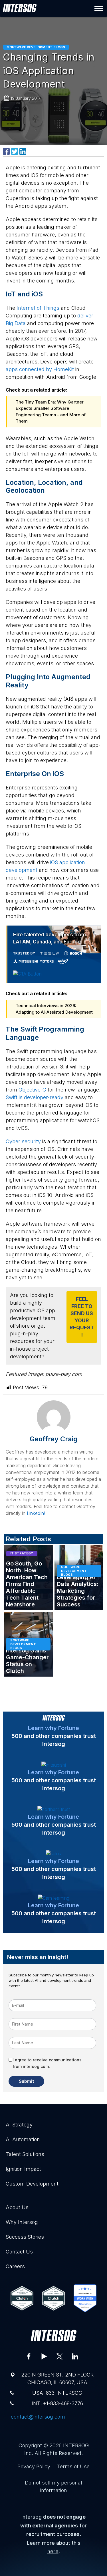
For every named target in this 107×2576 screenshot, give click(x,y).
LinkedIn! (36, 1501)
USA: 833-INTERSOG (57, 2380)
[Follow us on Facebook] (29, 2344)
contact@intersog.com (38, 2404)
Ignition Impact (23, 2156)
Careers (15, 2254)
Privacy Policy (34, 2454)
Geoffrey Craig (54, 1426)
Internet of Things (38, 308)
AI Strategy (19, 2112)
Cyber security (23, 1129)
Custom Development (32, 2171)
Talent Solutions (25, 2142)
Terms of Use (73, 2454)
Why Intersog (22, 2210)
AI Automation (23, 2127)
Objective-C (32, 1077)
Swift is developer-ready (35, 1085)
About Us (17, 2195)
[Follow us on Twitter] (60, 2344)
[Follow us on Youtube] (44, 2344)
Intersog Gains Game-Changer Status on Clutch (27, 1648)
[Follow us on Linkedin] (75, 2344)
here (53, 2539)
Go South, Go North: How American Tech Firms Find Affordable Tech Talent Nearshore (27, 1572)
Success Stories (25, 2224)
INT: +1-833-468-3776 (57, 2391)
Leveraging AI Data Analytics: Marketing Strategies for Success (78, 1579)
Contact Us (19, 2239)
